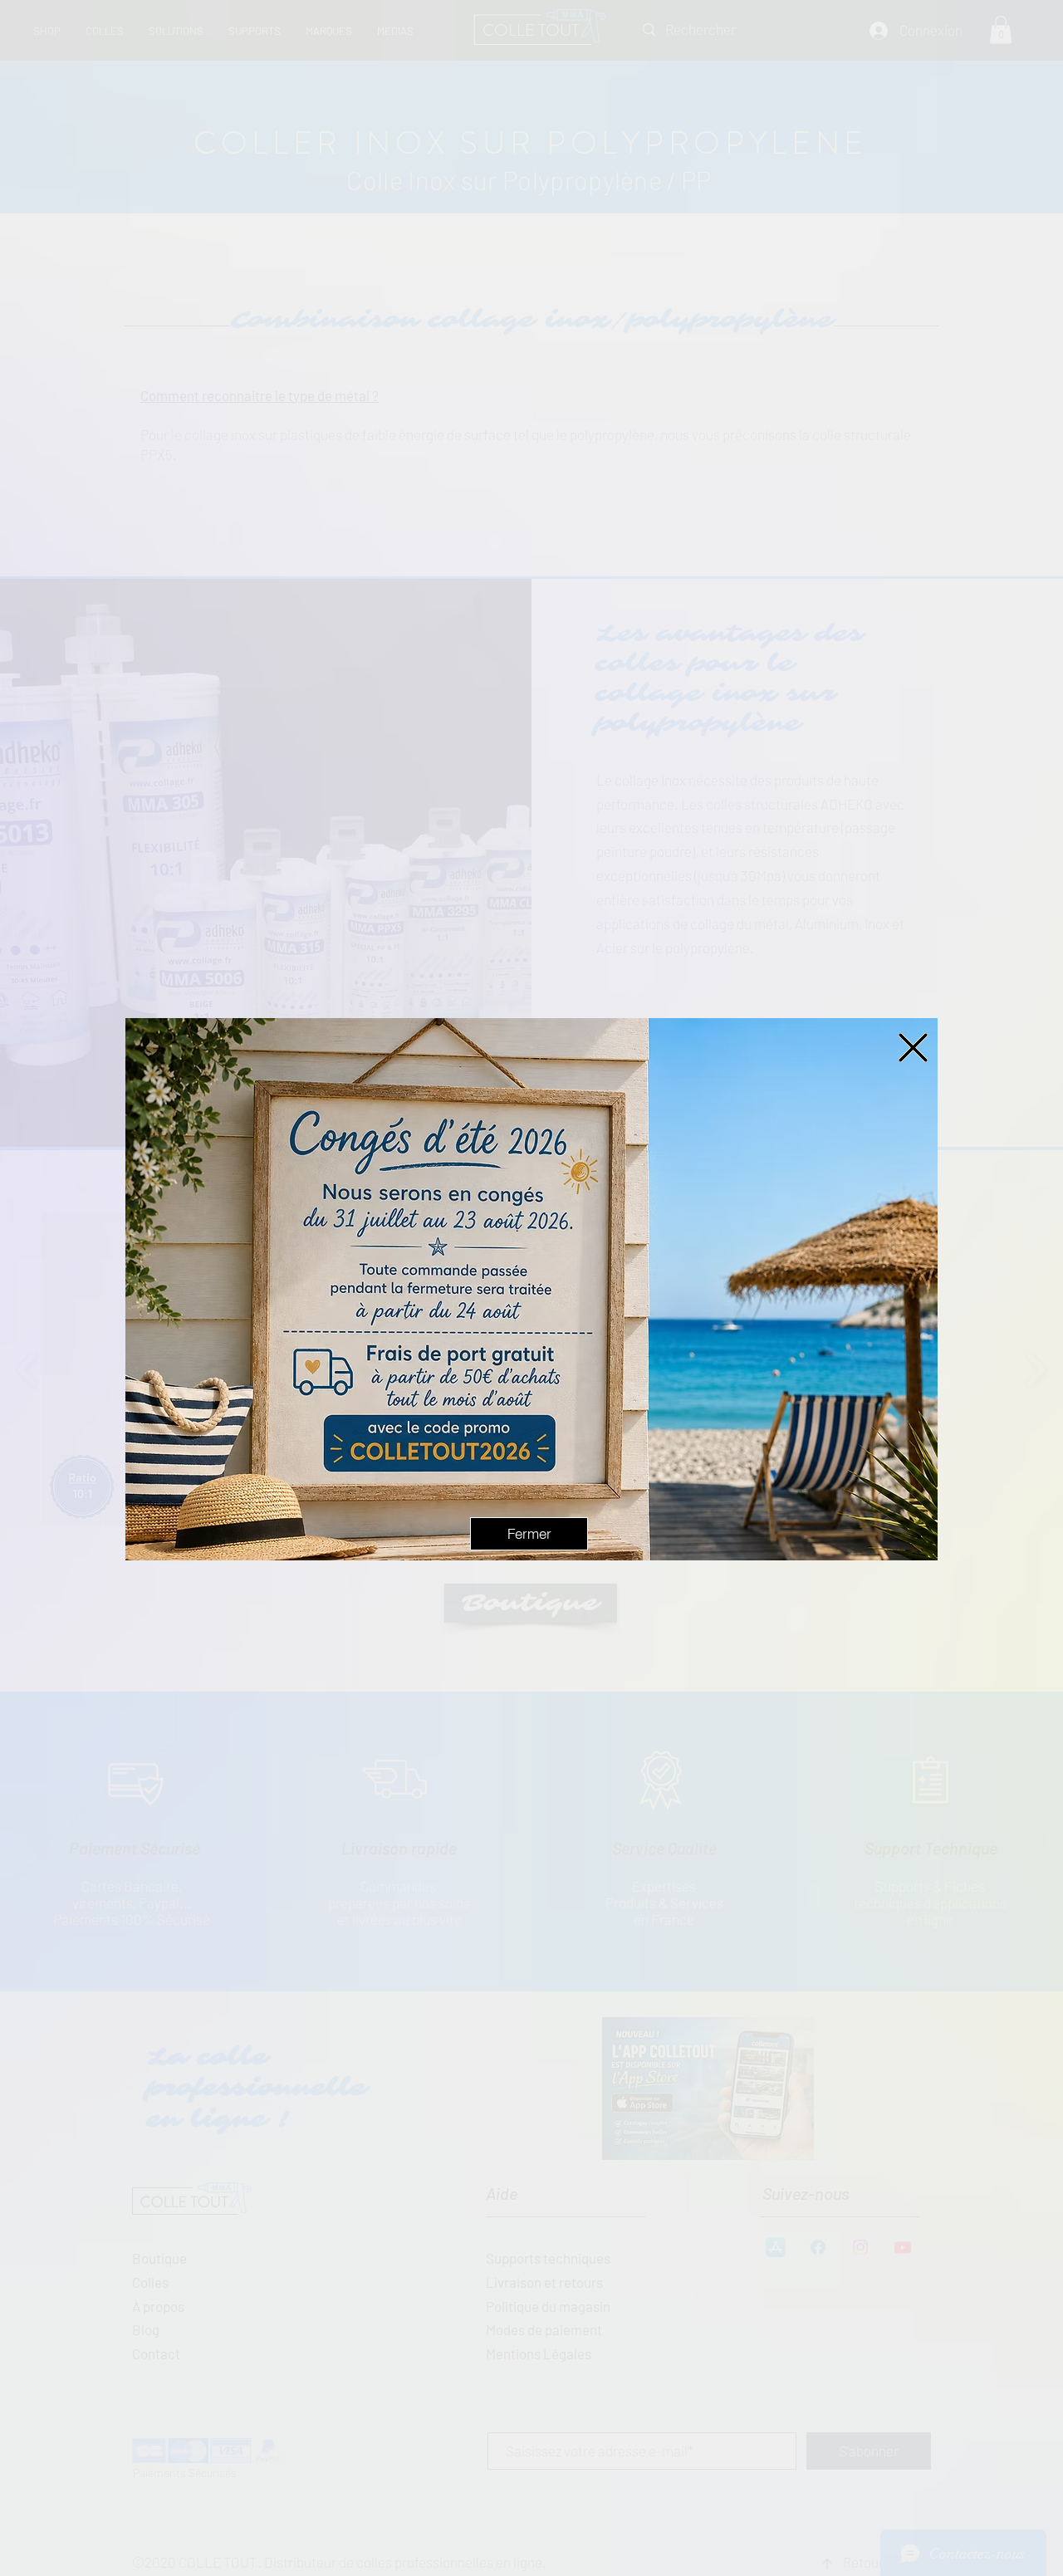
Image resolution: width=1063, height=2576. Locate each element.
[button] (913, 1048)
